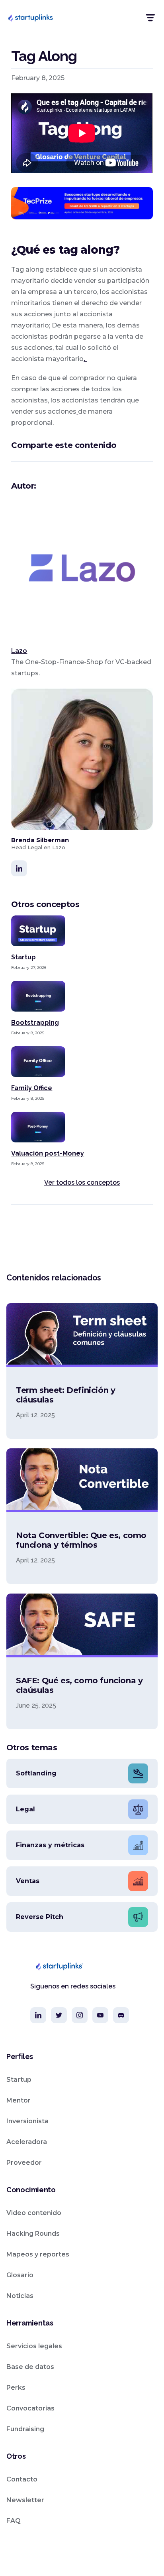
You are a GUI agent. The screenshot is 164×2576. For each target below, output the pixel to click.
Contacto (22, 2479)
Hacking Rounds (33, 2234)
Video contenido (34, 2213)
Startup (19, 2080)
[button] (150, 18)
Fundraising (25, 2429)
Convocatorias (30, 2408)
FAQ (14, 2521)
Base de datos (30, 2367)
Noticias (20, 2296)
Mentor (19, 2100)
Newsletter (25, 2500)
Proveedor (24, 2163)
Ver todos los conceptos (82, 1182)
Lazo (19, 651)
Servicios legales (34, 2346)
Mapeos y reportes (38, 2254)
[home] (30, 18)
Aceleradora (27, 2142)
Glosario (20, 2275)
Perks (16, 2388)
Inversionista (27, 2121)
